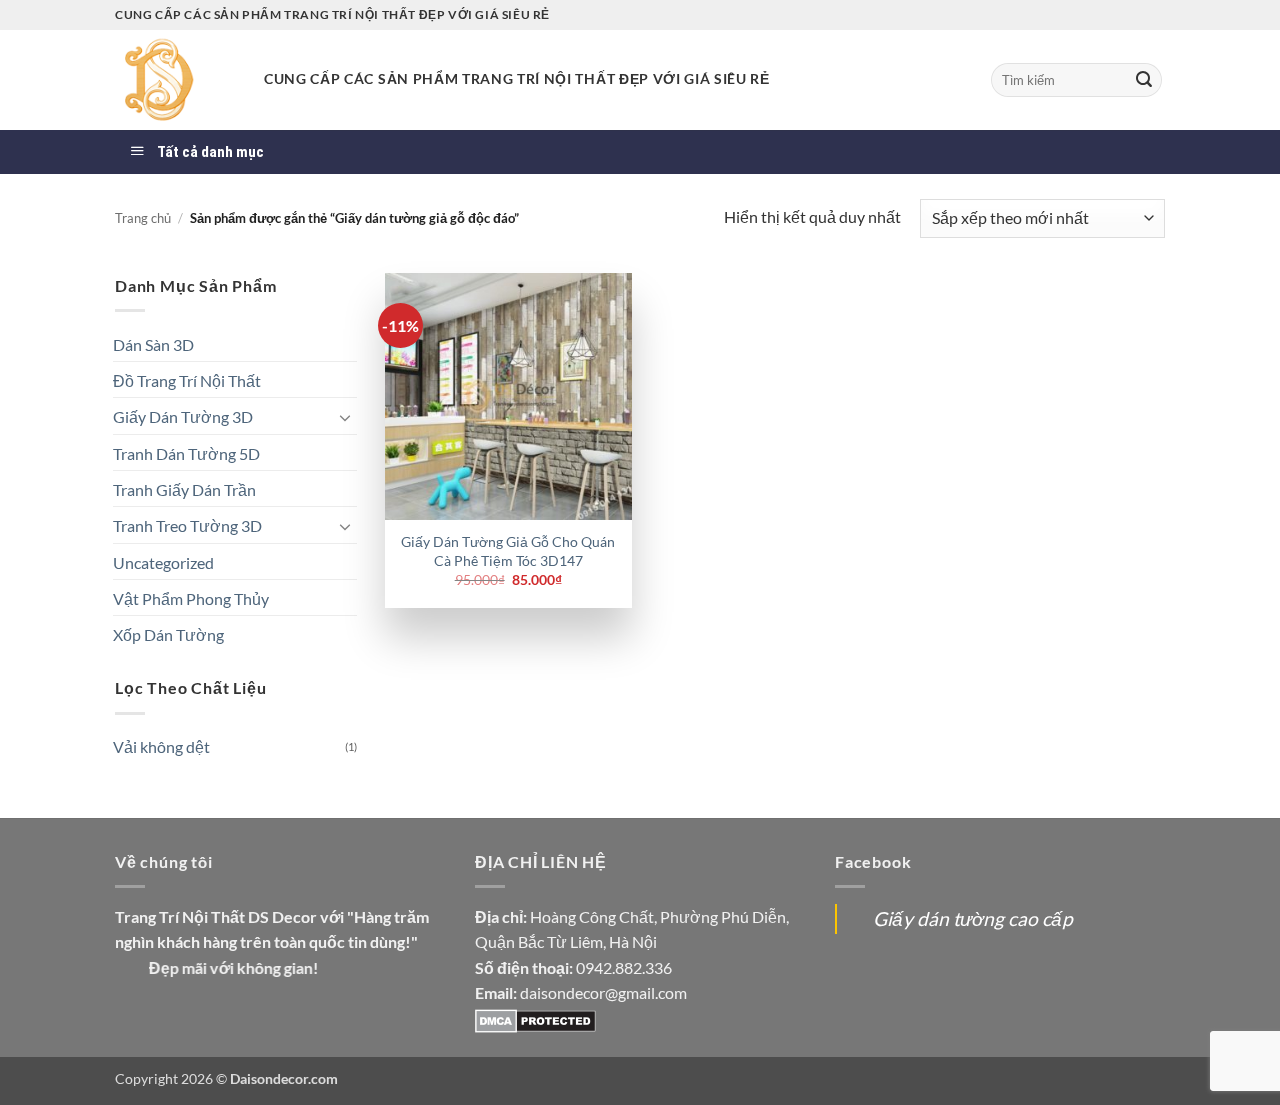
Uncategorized (163, 562)
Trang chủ (143, 218)
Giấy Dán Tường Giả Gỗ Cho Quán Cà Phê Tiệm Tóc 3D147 (508, 551)
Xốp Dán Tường (168, 634)
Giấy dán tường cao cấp (973, 918)
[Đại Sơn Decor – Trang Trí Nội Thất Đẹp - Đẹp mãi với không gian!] (174, 80)
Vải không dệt (161, 746)
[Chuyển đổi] (345, 417)
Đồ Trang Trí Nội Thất (187, 380)
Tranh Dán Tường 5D (186, 453)
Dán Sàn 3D (153, 344)
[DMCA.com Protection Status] (535, 1018)
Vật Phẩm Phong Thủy (191, 598)
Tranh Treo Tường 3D (187, 525)
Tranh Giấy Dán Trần (184, 489)
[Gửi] (1144, 80)
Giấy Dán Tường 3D (183, 416)
